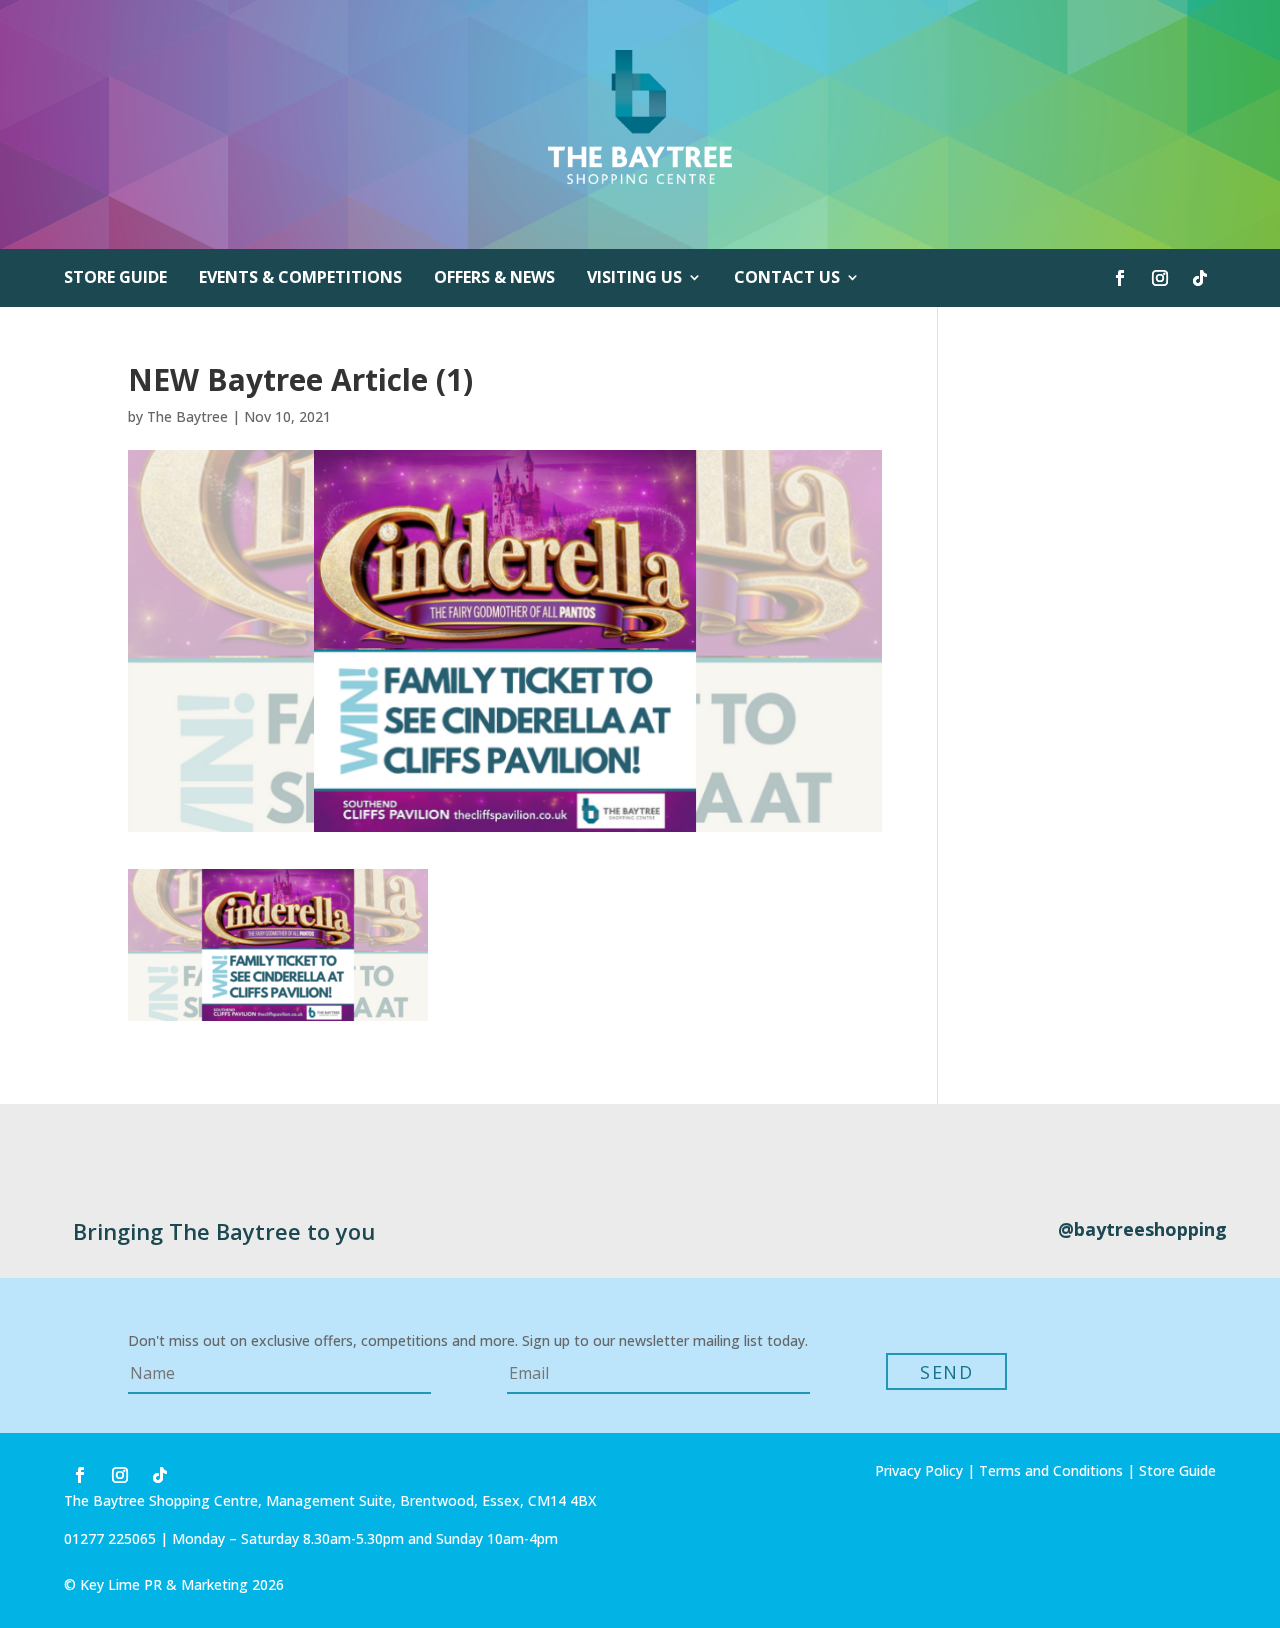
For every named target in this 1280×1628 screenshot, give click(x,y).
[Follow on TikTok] (1200, 278)
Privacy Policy (919, 1470)
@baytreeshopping (1142, 1229)
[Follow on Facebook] (1120, 278)
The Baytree (187, 416)
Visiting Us (634, 279)
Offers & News (494, 279)
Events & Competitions (300, 279)
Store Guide (115, 279)
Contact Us (787, 279)
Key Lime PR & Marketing (166, 1584)
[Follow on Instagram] (1160, 278)
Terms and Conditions (1051, 1470)
